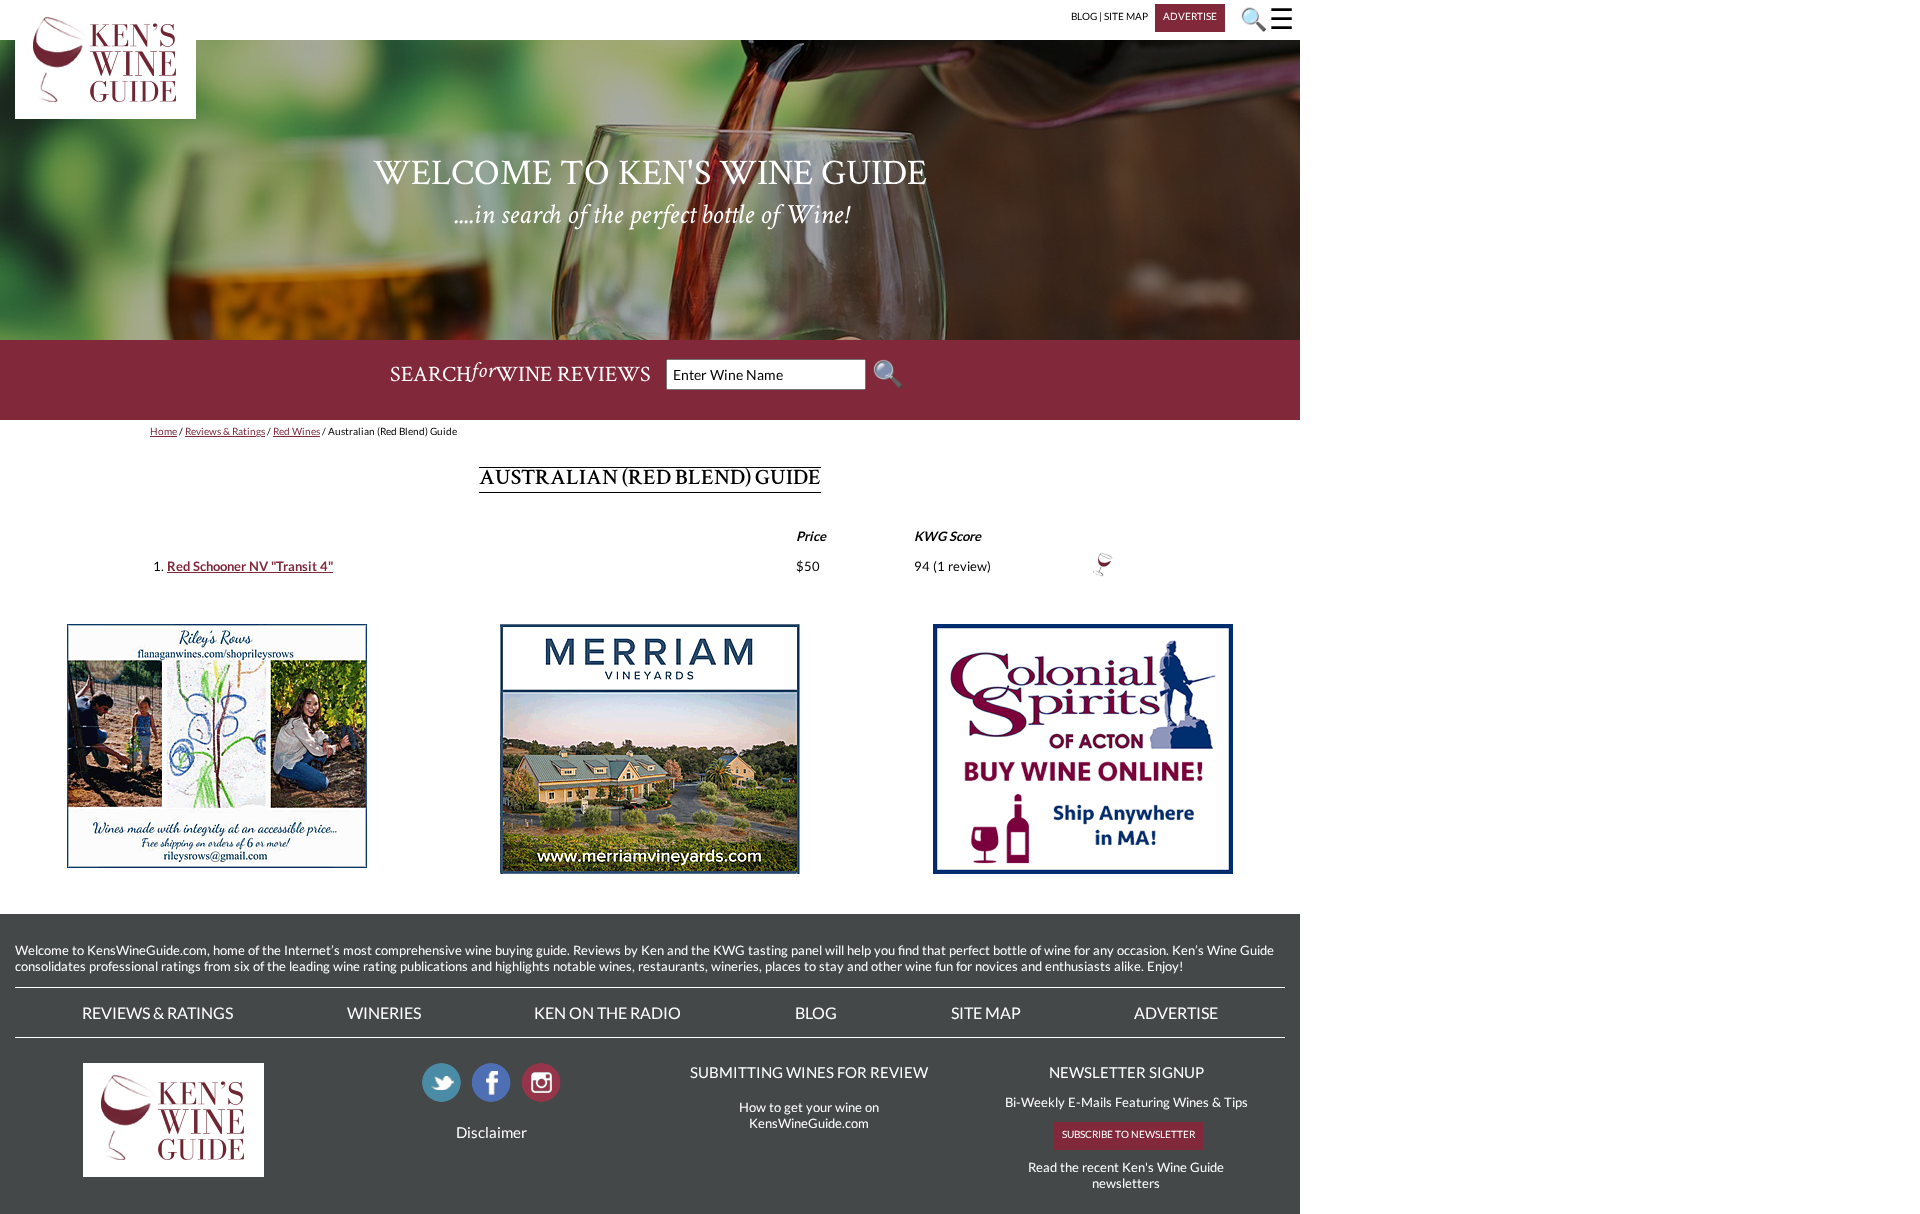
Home (163, 431)
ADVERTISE (1190, 16)
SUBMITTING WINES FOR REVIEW (809, 1072)
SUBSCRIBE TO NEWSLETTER (1128, 1134)
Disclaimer (491, 1132)
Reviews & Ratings (225, 431)
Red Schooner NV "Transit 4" (250, 566)
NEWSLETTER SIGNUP (1126, 1072)
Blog (816, 1012)
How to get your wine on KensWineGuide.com (809, 1115)
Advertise (1176, 1012)
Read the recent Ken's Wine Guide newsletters (1126, 1175)
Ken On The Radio (607, 1012)
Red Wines (296, 431)
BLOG (1084, 16)
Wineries (384, 1012)
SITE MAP (1126, 16)
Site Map (986, 1012)
